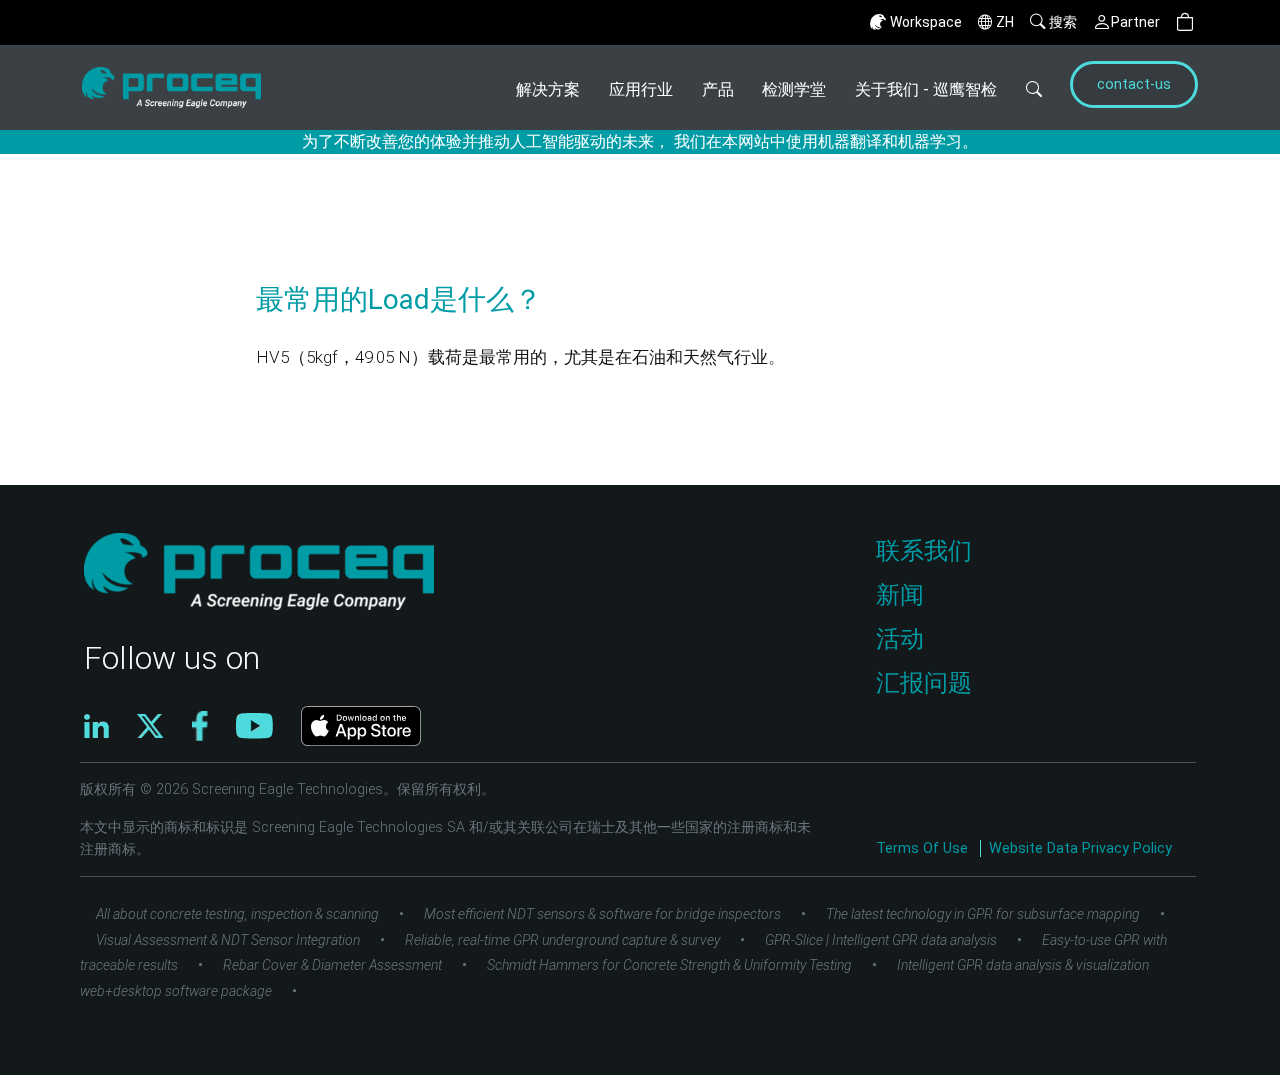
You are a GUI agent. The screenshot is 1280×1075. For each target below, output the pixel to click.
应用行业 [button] (641, 89)
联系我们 (924, 551)
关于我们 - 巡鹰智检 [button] (926, 89)
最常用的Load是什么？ (399, 299)
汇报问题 (924, 683)
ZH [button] (1005, 22)
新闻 (900, 595)
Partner (1135, 22)
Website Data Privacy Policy (1080, 848)
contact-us (1134, 84)
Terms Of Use (924, 848)
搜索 (1063, 22)
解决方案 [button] (548, 89)
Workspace (926, 22)
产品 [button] (718, 89)
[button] (1185, 22)
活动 (900, 639)
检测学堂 (794, 89)
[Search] (1034, 87)
